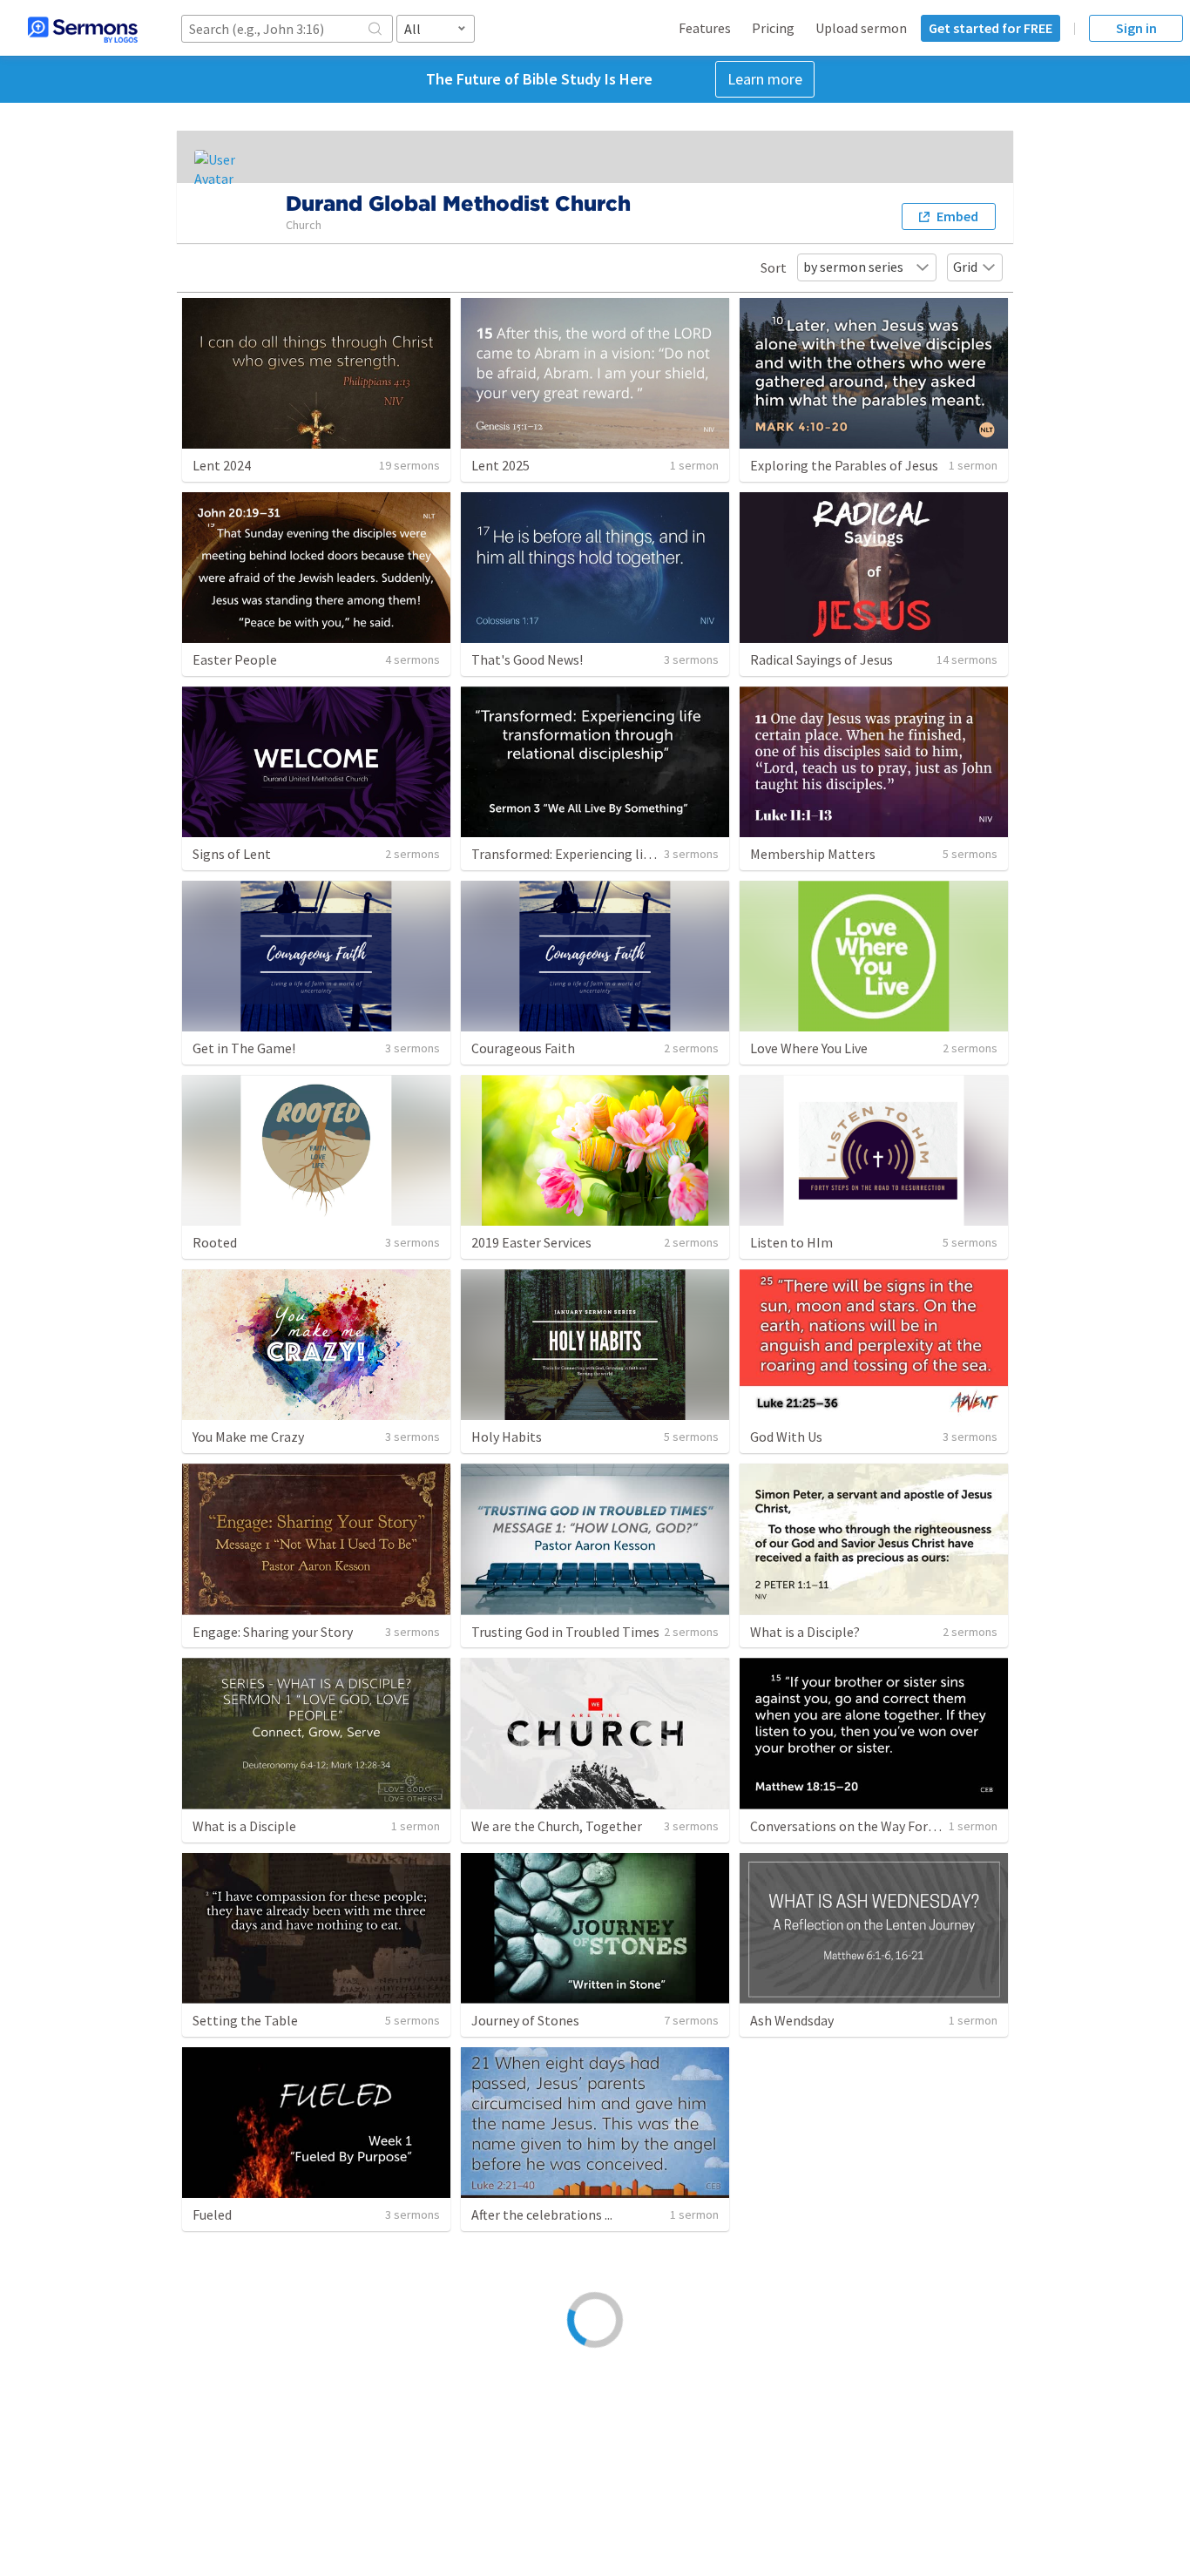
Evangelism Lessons (253, 2409)
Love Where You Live (809, 1048)
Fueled (212, 2214)
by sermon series (853, 267)
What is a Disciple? (805, 1632)
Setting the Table (245, 2020)
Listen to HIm (791, 1242)
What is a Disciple (244, 1826)
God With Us (786, 1437)
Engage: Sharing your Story (273, 1632)
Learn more (765, 79)
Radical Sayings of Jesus (822, 659)
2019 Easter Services (531, 1242)
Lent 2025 (500, 465)
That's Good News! (527, 659)
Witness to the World (534, 2409)
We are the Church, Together (557, 1826)
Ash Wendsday (792, 2020)
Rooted (215, 1242)
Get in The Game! (244, 1048)
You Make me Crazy (248, 1437)
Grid (965, 267)
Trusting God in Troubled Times (565, 1632)
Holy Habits (507, 1437)
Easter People (235, 659)
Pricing (773, 28)
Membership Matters (813, 854)
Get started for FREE (991, 28)
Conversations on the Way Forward (853, 1826)
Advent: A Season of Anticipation (847, 2214)
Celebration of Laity (810, 2409)
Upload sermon (861, 28)
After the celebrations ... (542, 2214)
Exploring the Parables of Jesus (844, 465)
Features (705, 28)
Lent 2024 (222, 465)
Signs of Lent (232, 854)
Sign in (1136, 28)
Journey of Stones (525, 2020)
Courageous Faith (523, 1048)
